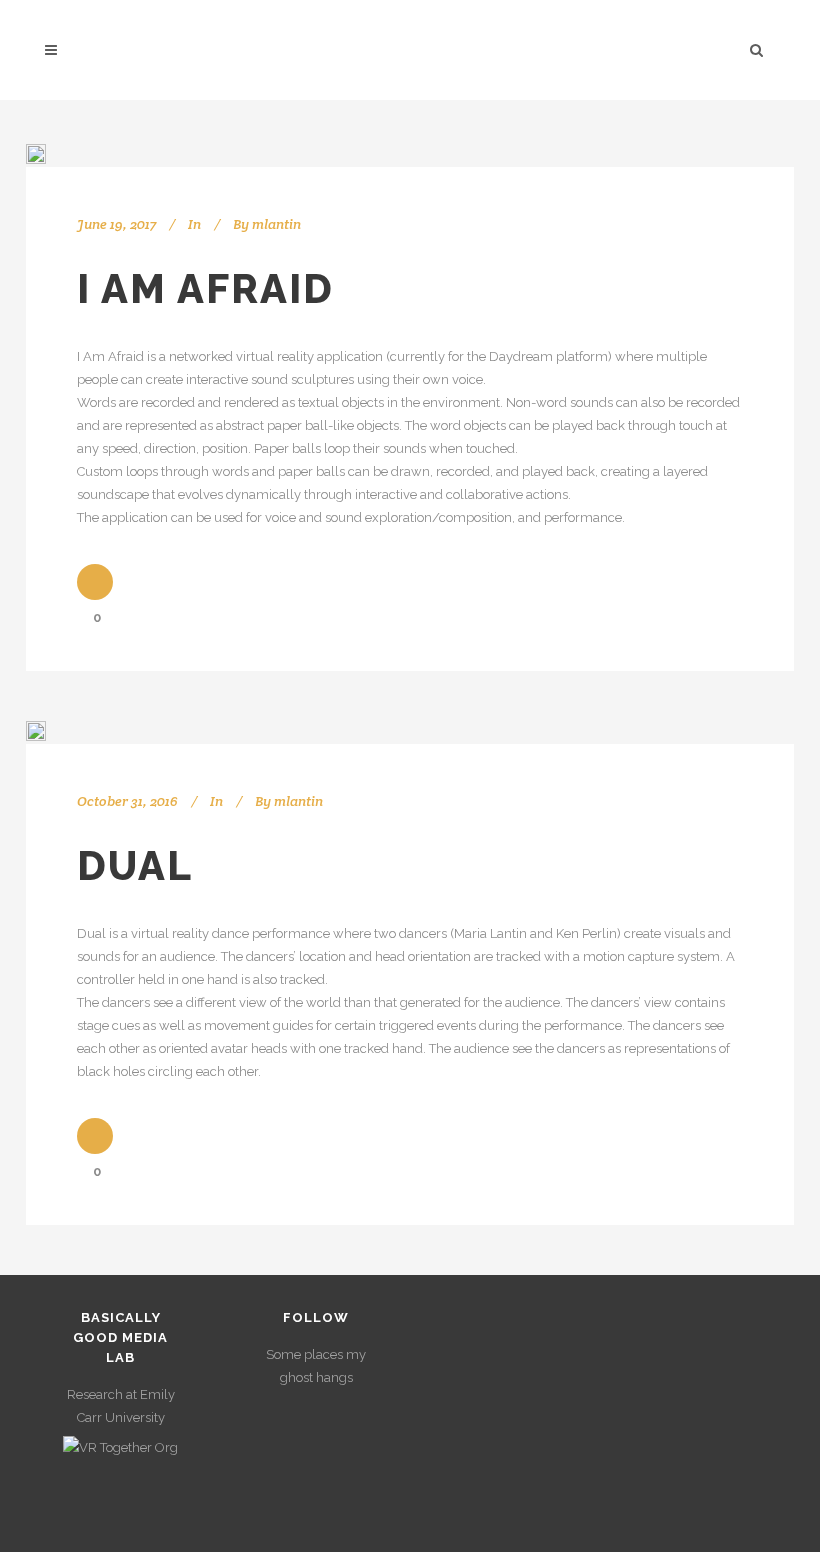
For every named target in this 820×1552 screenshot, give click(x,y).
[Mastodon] (316, 1498)
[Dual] (36, 731)
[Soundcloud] (295, 1454)
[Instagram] (295, 1411)
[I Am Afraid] (36, 154)
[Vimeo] (338, 1411)
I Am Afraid (205, 288)
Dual (135, 865)
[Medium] (338, 1454)
